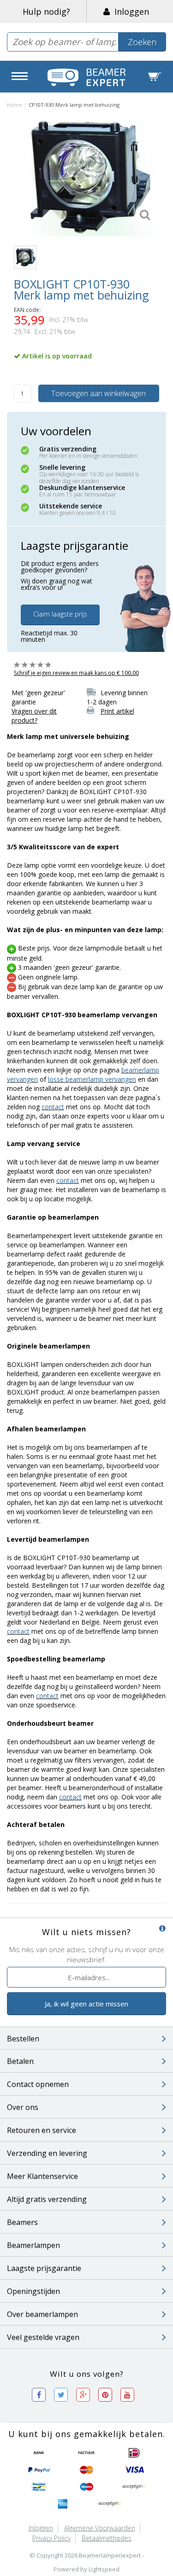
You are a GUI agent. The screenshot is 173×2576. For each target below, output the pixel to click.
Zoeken (142, 42)
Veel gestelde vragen (43, 2337)
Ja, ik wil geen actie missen (86, 2004)
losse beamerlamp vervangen (92, 1079)
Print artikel (117, 711)
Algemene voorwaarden (100, 2528)
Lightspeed (104, 2569)
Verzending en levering (47, 2153)
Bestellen (23, 2039)
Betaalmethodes (107, 2538)
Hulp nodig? (46, 12)
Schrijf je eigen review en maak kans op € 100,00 (76, 673)
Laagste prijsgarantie (44, 2268)
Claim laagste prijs (60, 614)
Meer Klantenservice (42, 2176)
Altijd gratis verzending (47, 2199)
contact (53, 1107)
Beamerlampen (33, 2245)
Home (15, 105)
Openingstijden (33, 2291)
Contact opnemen (38, 2084)
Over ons (23, 2107)
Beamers (22, 2222)
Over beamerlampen (42, 2314)
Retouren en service (42, 2130)
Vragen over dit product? (34, 716)
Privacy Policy (51, 2538)
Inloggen (129, 12)
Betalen (20, 2061)
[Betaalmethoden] (39, 2453)
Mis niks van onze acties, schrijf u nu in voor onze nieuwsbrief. (87, 1954)
